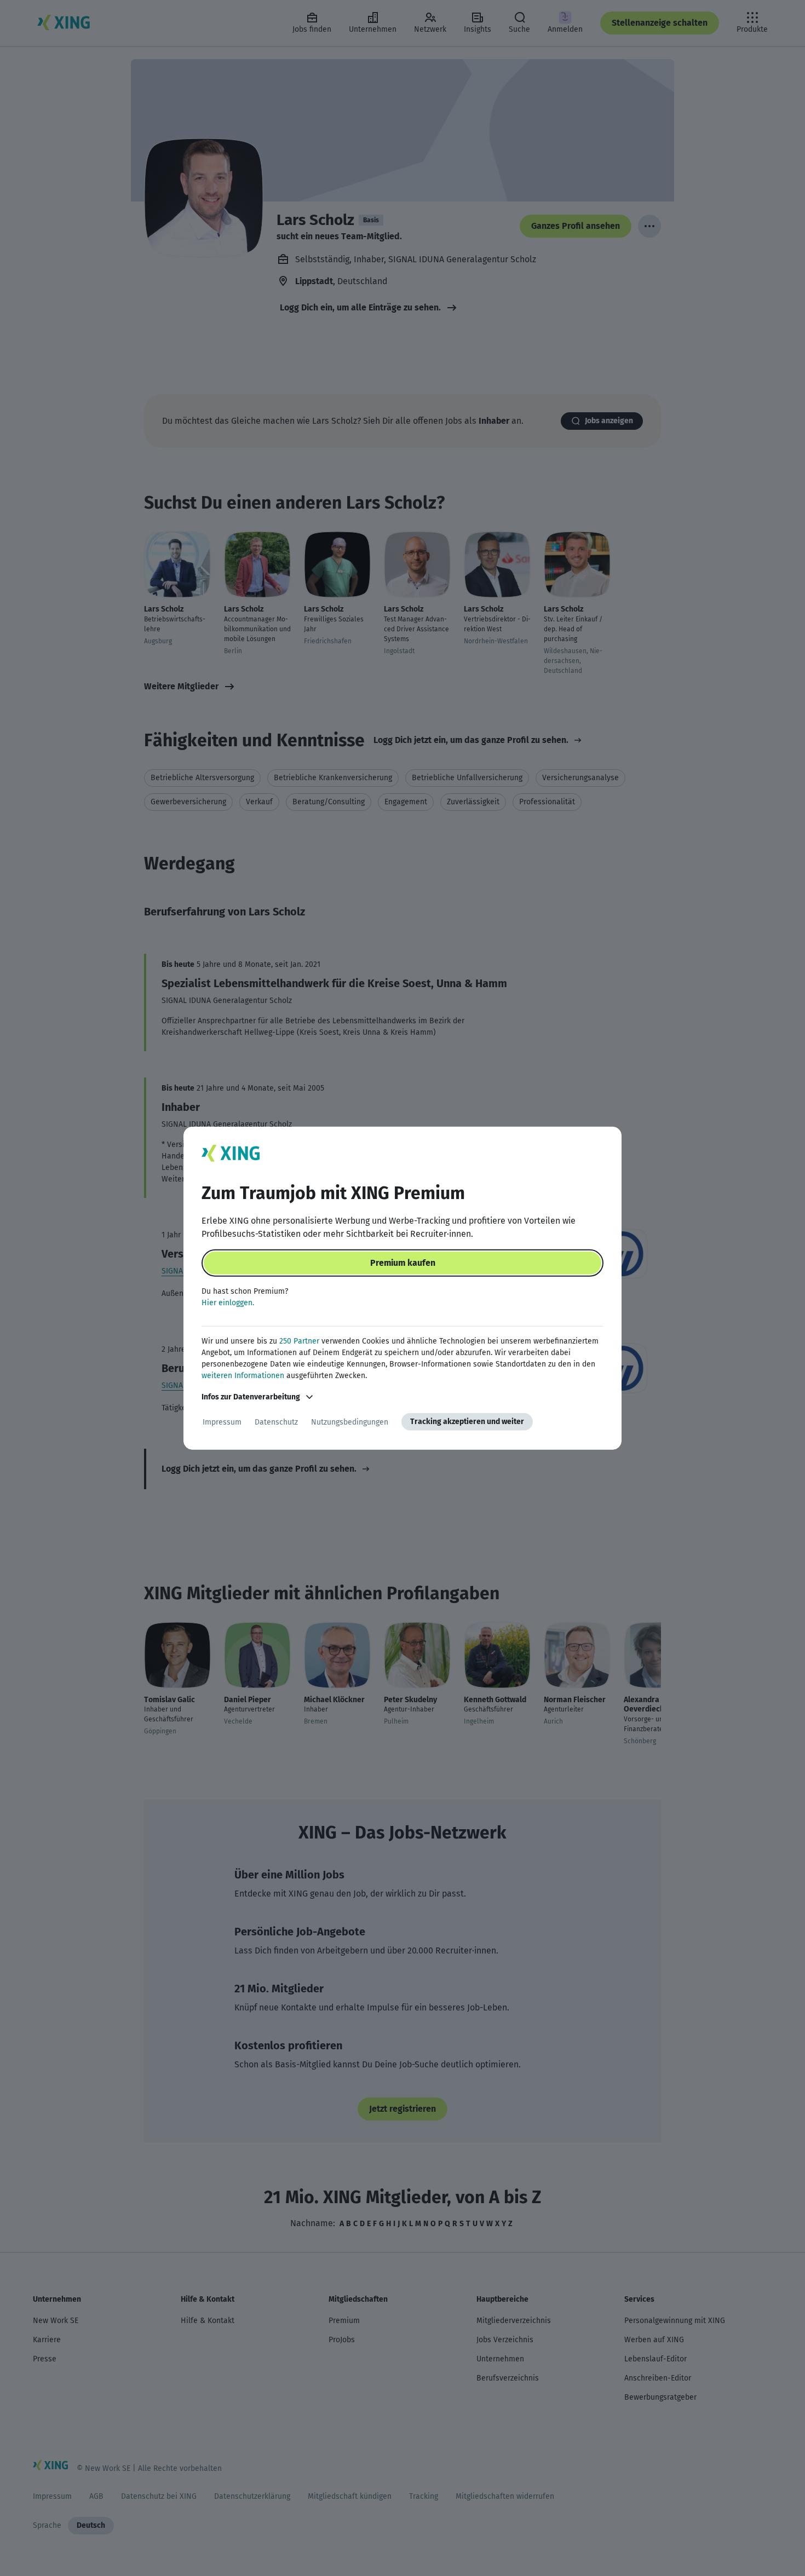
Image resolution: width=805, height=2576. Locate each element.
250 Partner (299, 1341)
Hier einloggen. (228, 1303)
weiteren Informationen (243, 1376)
